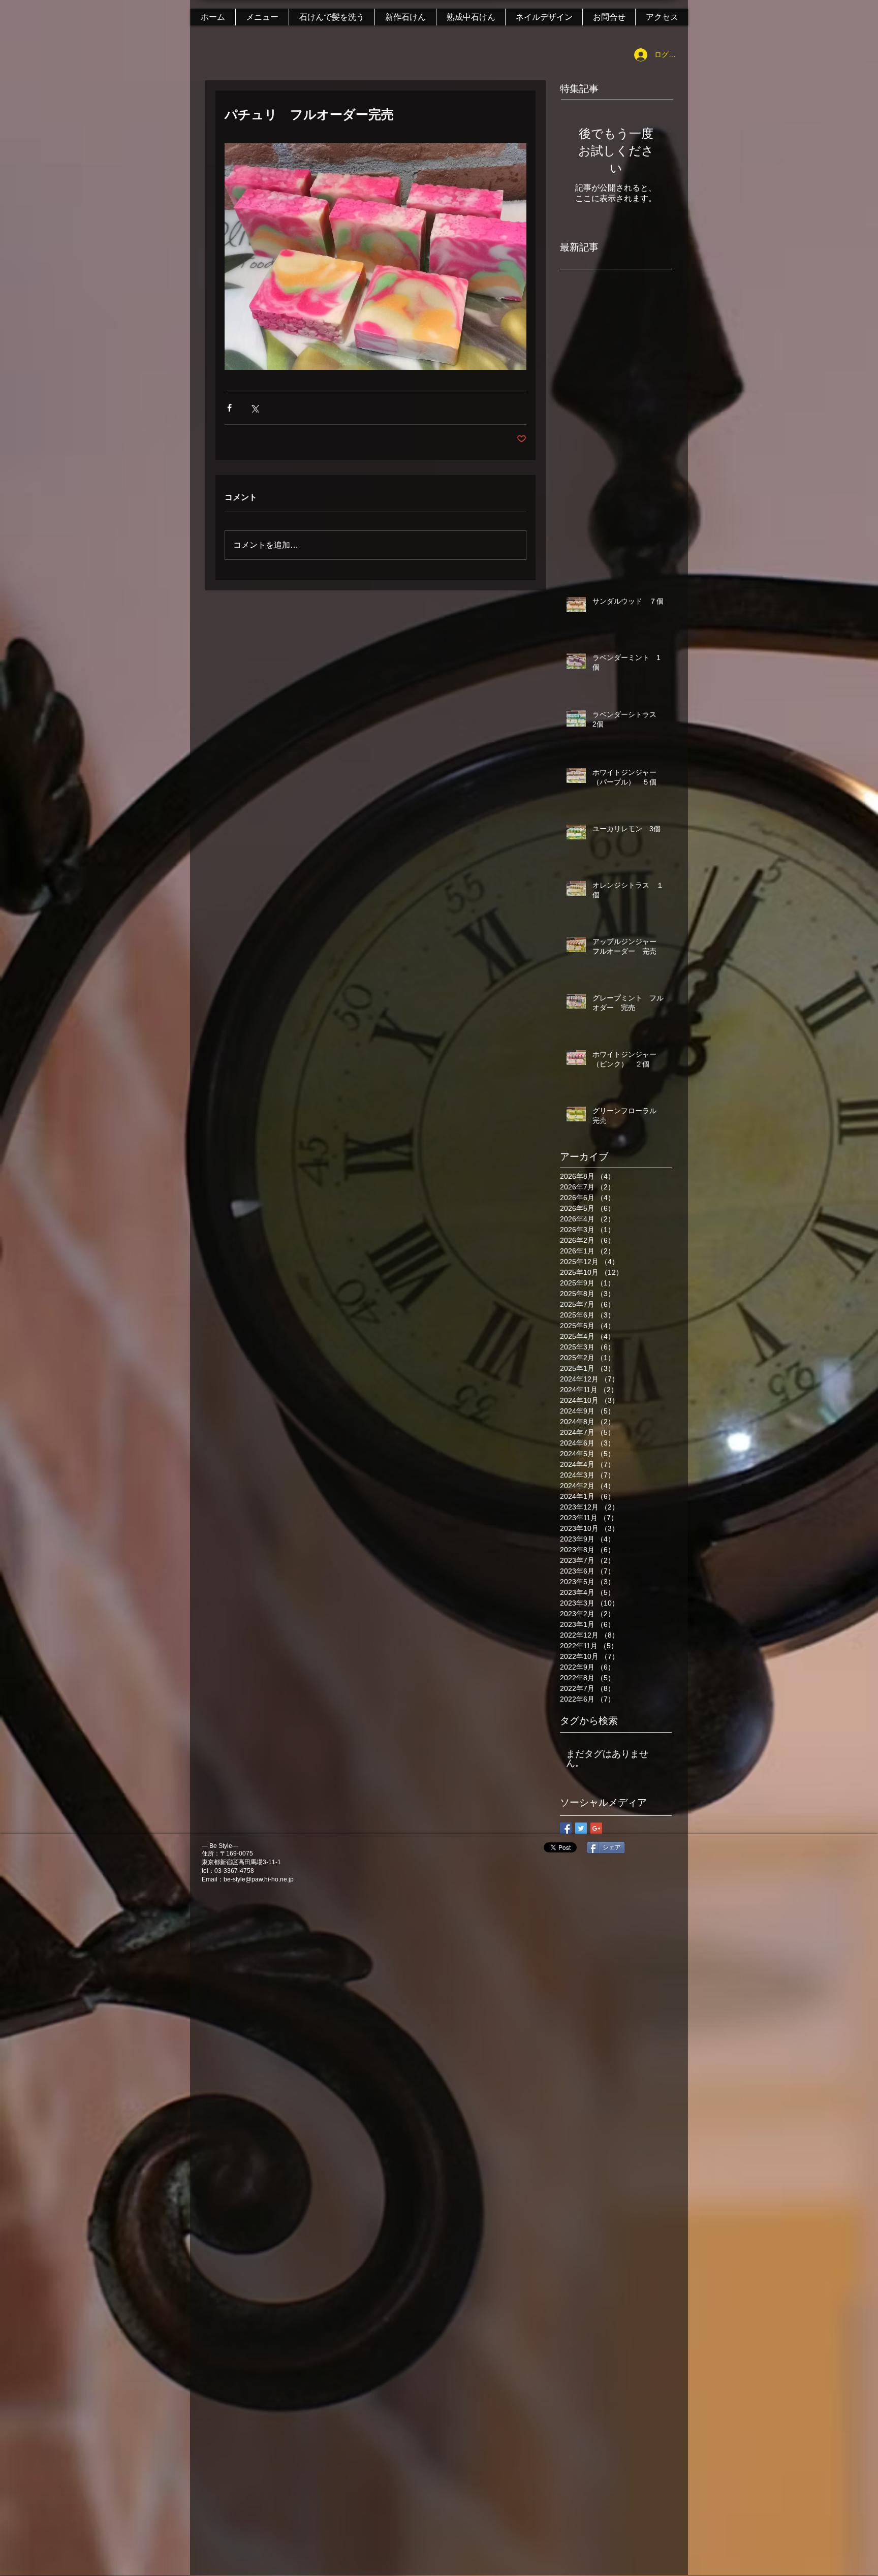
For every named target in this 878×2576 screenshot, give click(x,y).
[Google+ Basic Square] (596, 1828)
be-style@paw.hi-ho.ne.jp (259, 1879)
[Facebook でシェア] (229, 408)
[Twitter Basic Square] (581, 1828)
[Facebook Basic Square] (566, 1828)
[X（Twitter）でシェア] (254, 408)
